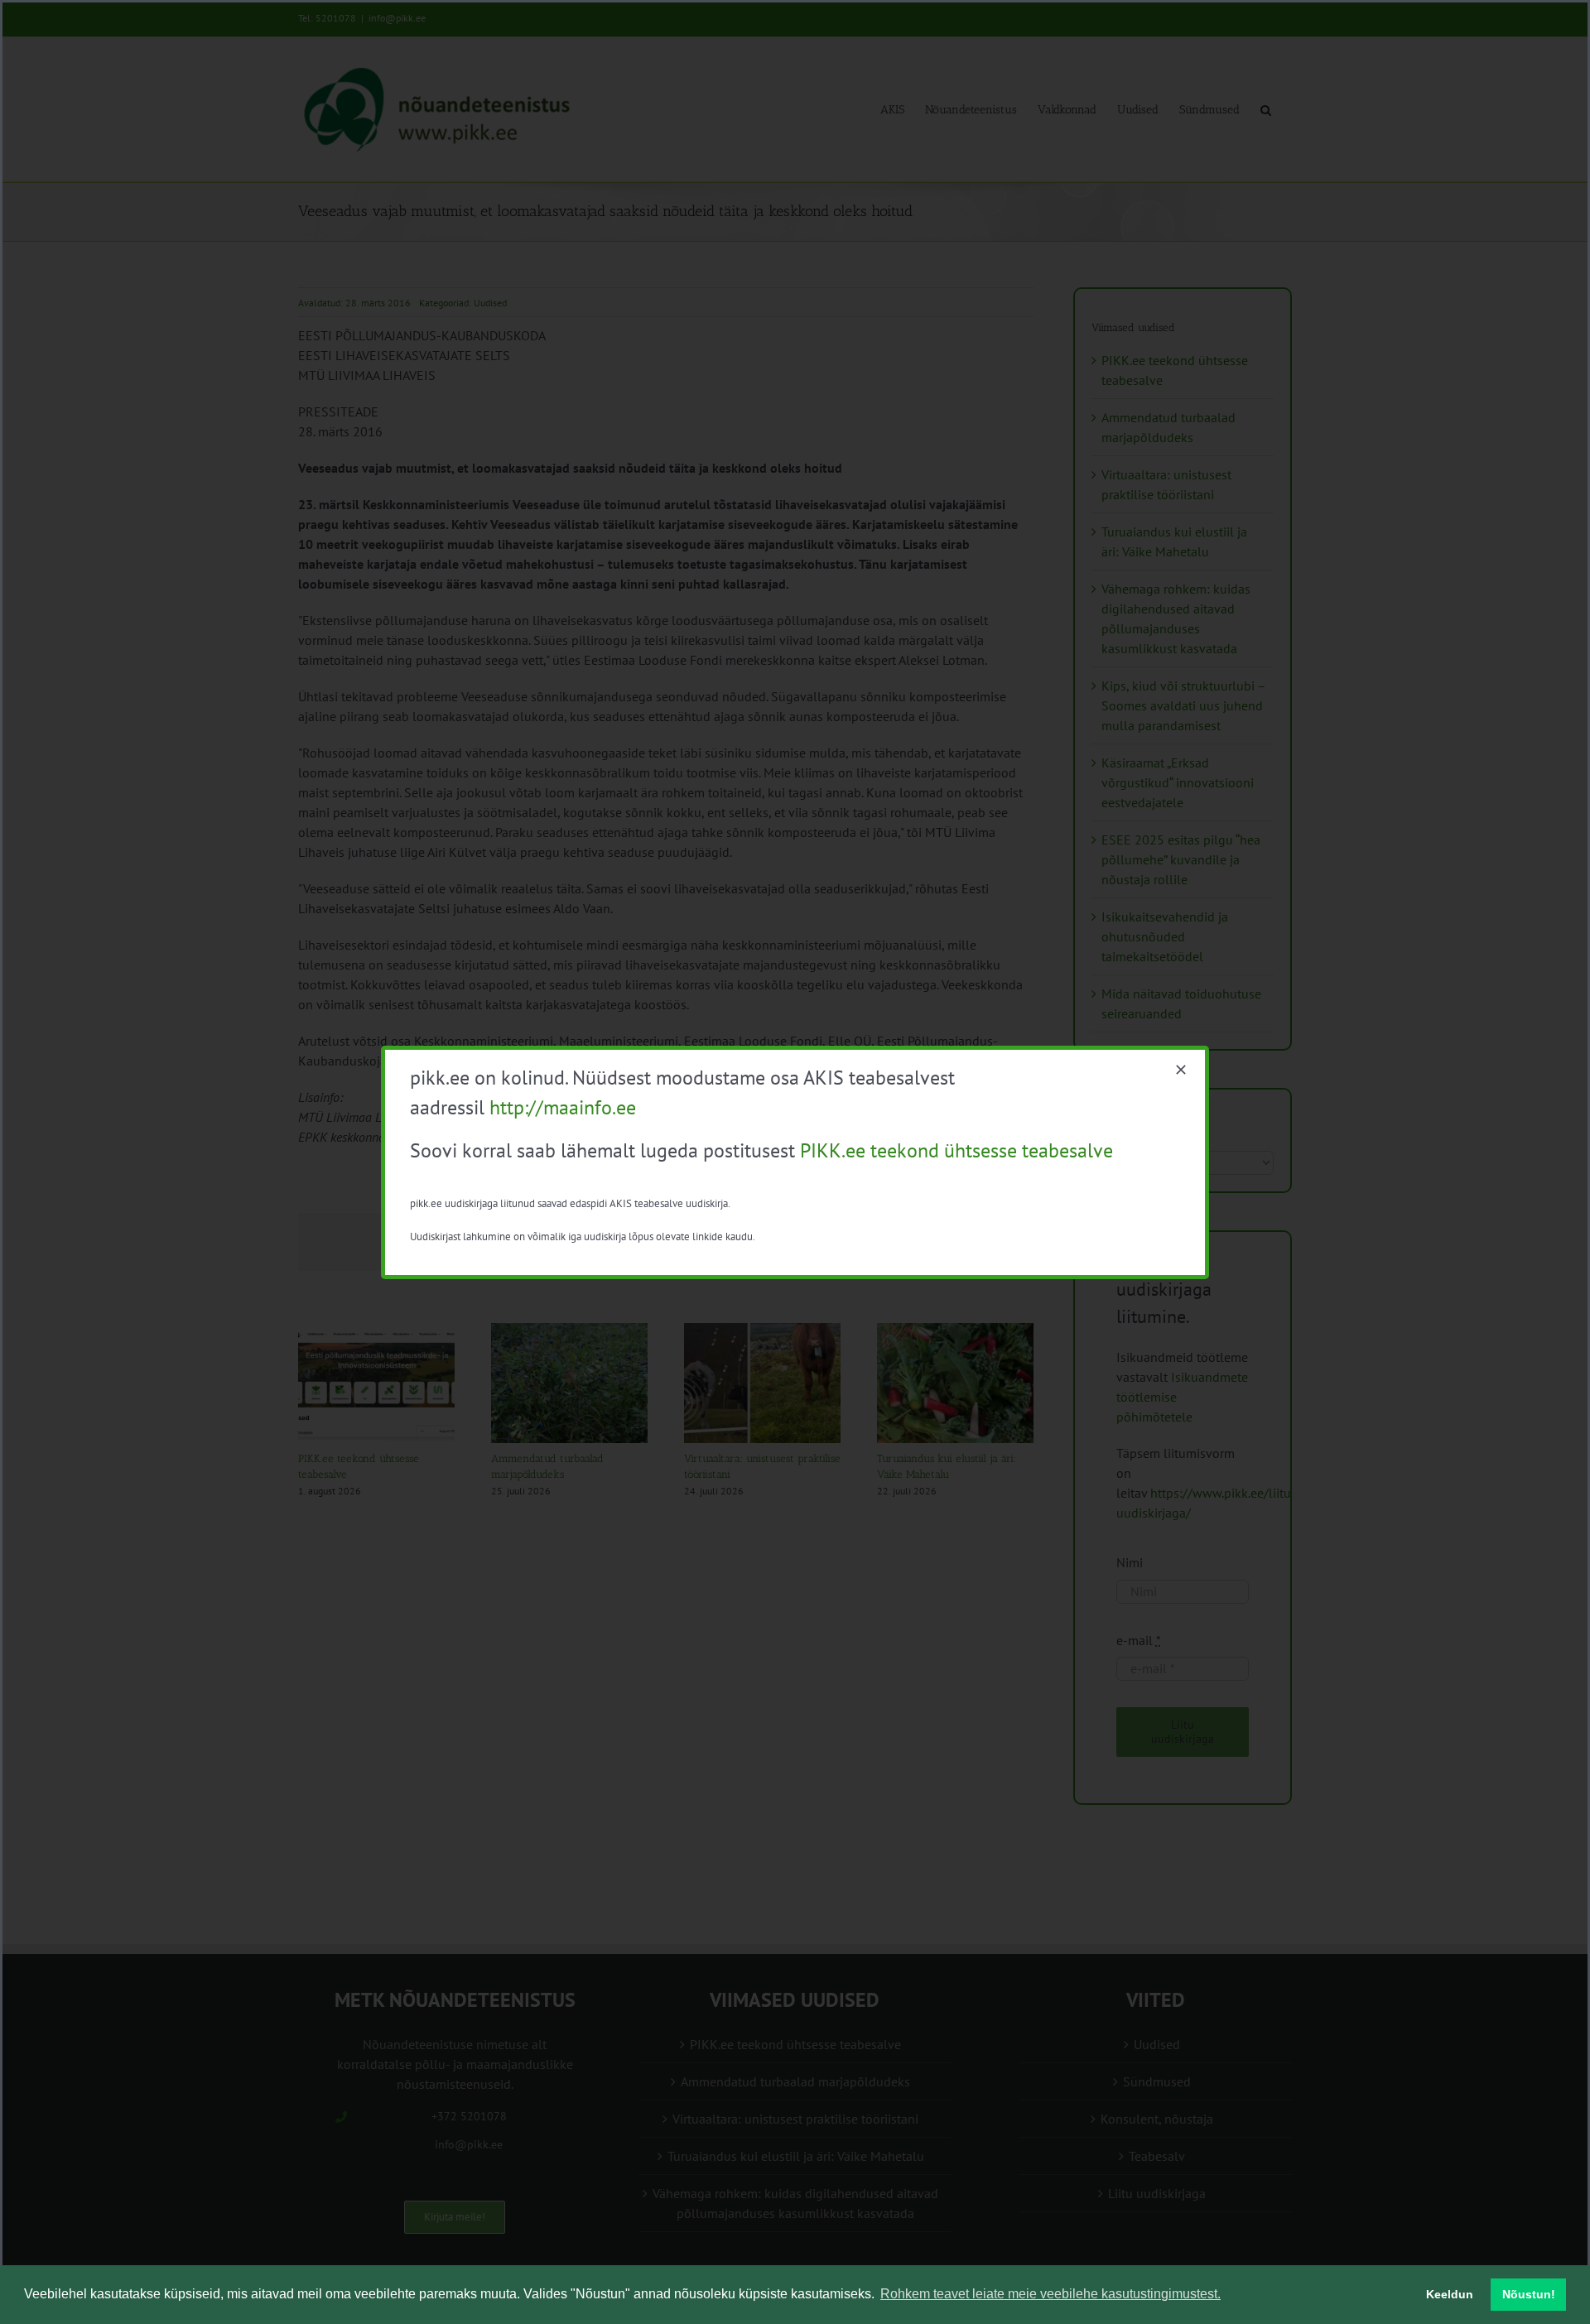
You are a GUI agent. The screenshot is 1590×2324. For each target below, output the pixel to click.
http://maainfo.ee (563, 1107)
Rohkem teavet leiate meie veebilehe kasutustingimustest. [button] (1050, 2294)
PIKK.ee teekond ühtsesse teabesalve (956, 1150)
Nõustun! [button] (1529, 2294)
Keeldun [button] (1450, 2294)
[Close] (1181, 1070)
